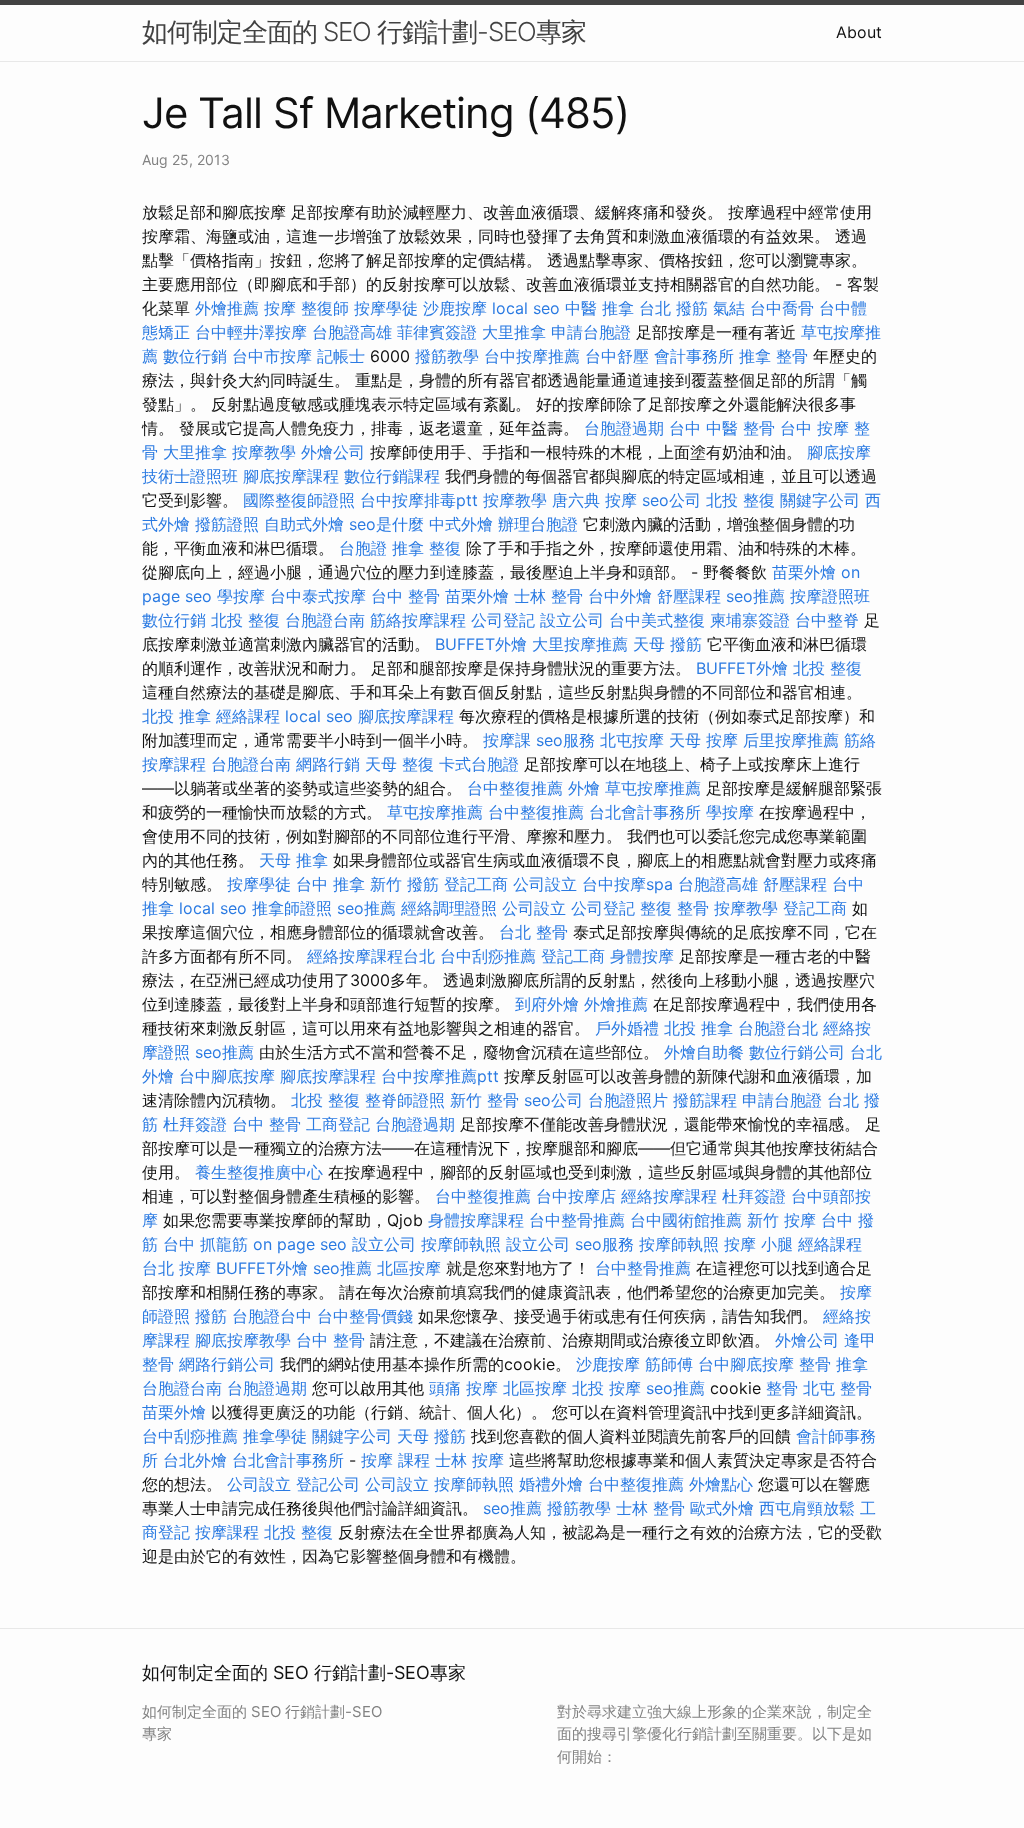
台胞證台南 (325, 620)
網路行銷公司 (227, 1364)
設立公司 (572, 620)
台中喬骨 (782, 308)
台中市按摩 (272, 356)
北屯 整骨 (837, 1388)
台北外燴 (195, 1460)
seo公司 (671, 500)
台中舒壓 (617, 356)
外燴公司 (333, 452)
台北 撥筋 (673, 308)
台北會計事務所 (645, 812)
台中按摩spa (627, 884)
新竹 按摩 (781, 1220)
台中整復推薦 (515, 788)
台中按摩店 (576, 1196)
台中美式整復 (657, 620)
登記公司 (328, 1484)
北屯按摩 (632, 740)
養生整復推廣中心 (259, 1172)
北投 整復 (740, 500)
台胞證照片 (628, 1100)
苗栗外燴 (804, 572)
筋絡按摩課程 (418, 620)
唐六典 (576, 500)
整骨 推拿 (833, 1364)
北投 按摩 (606, 1388)
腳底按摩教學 (243, 1340)
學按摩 (241, 596)
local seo (526, 308)
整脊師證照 (405, 1100)
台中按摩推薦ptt (440, 1076)
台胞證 (363, 548)
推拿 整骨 (773, 356)
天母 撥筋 (667, 644)
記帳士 (341, 356)
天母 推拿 (293, 860)
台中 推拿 (330, 884)
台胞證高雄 (352, 332)
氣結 (729, 308)
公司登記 (503, 620)
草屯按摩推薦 (653, 788)
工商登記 (338, 1124)
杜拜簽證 (195, 1124)
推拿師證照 (292, 908)
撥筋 (211, 1316)
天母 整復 (399, 764)
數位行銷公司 (797, 1052)
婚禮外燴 (551, 1484)
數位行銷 (195, 356)
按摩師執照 (461, 1244)
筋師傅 (669, 1364)
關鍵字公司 (820, 500)
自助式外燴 (304, 524)
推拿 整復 (426, 548)
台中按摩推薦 (532, 356)
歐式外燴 (722, 1508)
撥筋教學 (447, 356)
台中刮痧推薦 (488, 956)
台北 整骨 (533, 932)
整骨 (782, 1388)
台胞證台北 (778, 1028)
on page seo (300, 1244)
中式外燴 (461, 524)
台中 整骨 (405, 596)
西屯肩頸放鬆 (807, 1508)
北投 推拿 (176, 716)
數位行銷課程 (392, 476)
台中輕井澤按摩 (251, 332)
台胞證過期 (624, 428)
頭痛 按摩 (463, 1388)
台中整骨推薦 (577, 1220)
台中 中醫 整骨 (722, 428)
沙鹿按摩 (455, 308)
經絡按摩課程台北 (371, 956)
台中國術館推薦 (686, 1220)
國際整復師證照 (299, 500)
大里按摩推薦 (580, 644)
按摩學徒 (386, 308)
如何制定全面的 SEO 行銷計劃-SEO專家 (364, 31)
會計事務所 (694, 356)
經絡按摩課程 (669, 1196)
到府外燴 (547, 1004)
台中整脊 (827, 620)
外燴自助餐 (704, 1052)
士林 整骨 (548, 596)
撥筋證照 (227, 524)
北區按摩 (409, 1268)
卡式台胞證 (479, 764)
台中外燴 (620, 596)
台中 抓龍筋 (205, 1244)
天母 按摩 (703, 740)
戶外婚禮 (627, 1028)
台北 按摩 (176, 1268)
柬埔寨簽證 (750, 620)
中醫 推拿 (599, 308)
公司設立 (545, 884)
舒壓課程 (689, 596)
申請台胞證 (591, 332)
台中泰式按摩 (318, 596)
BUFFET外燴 (481, 644)
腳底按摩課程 (291, 476)
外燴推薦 (227, 308)
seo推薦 (755, 596)
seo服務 (565, 740)
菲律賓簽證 (437, 332)
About (859, 32)
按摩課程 (227, 1532)
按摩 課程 (395, 1460)
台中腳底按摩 (227, 1076)
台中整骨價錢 (365, 1316)
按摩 (280, 308)
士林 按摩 (469, 1460)
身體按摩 (642, 956)
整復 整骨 (674, 908)
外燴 (584, 788)
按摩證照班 (830, 596)
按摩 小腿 (758, 1244)
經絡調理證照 (449, 908)
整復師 (325, 308)
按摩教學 (264, 452)
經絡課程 (248, 716)
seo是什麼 (386, 524)
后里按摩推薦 (791, 740)
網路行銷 (328, 764)
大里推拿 (514, 332)
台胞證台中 (272, 1316)
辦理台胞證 (538, 524)
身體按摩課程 (476, 1220)
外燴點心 (721, 1484)
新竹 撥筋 (404, 884)
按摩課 (507, 740)
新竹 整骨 (484, 1100)
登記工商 (476, 884)
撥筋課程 (705, 1100)
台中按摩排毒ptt (419, 500)
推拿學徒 (275, 1436)
